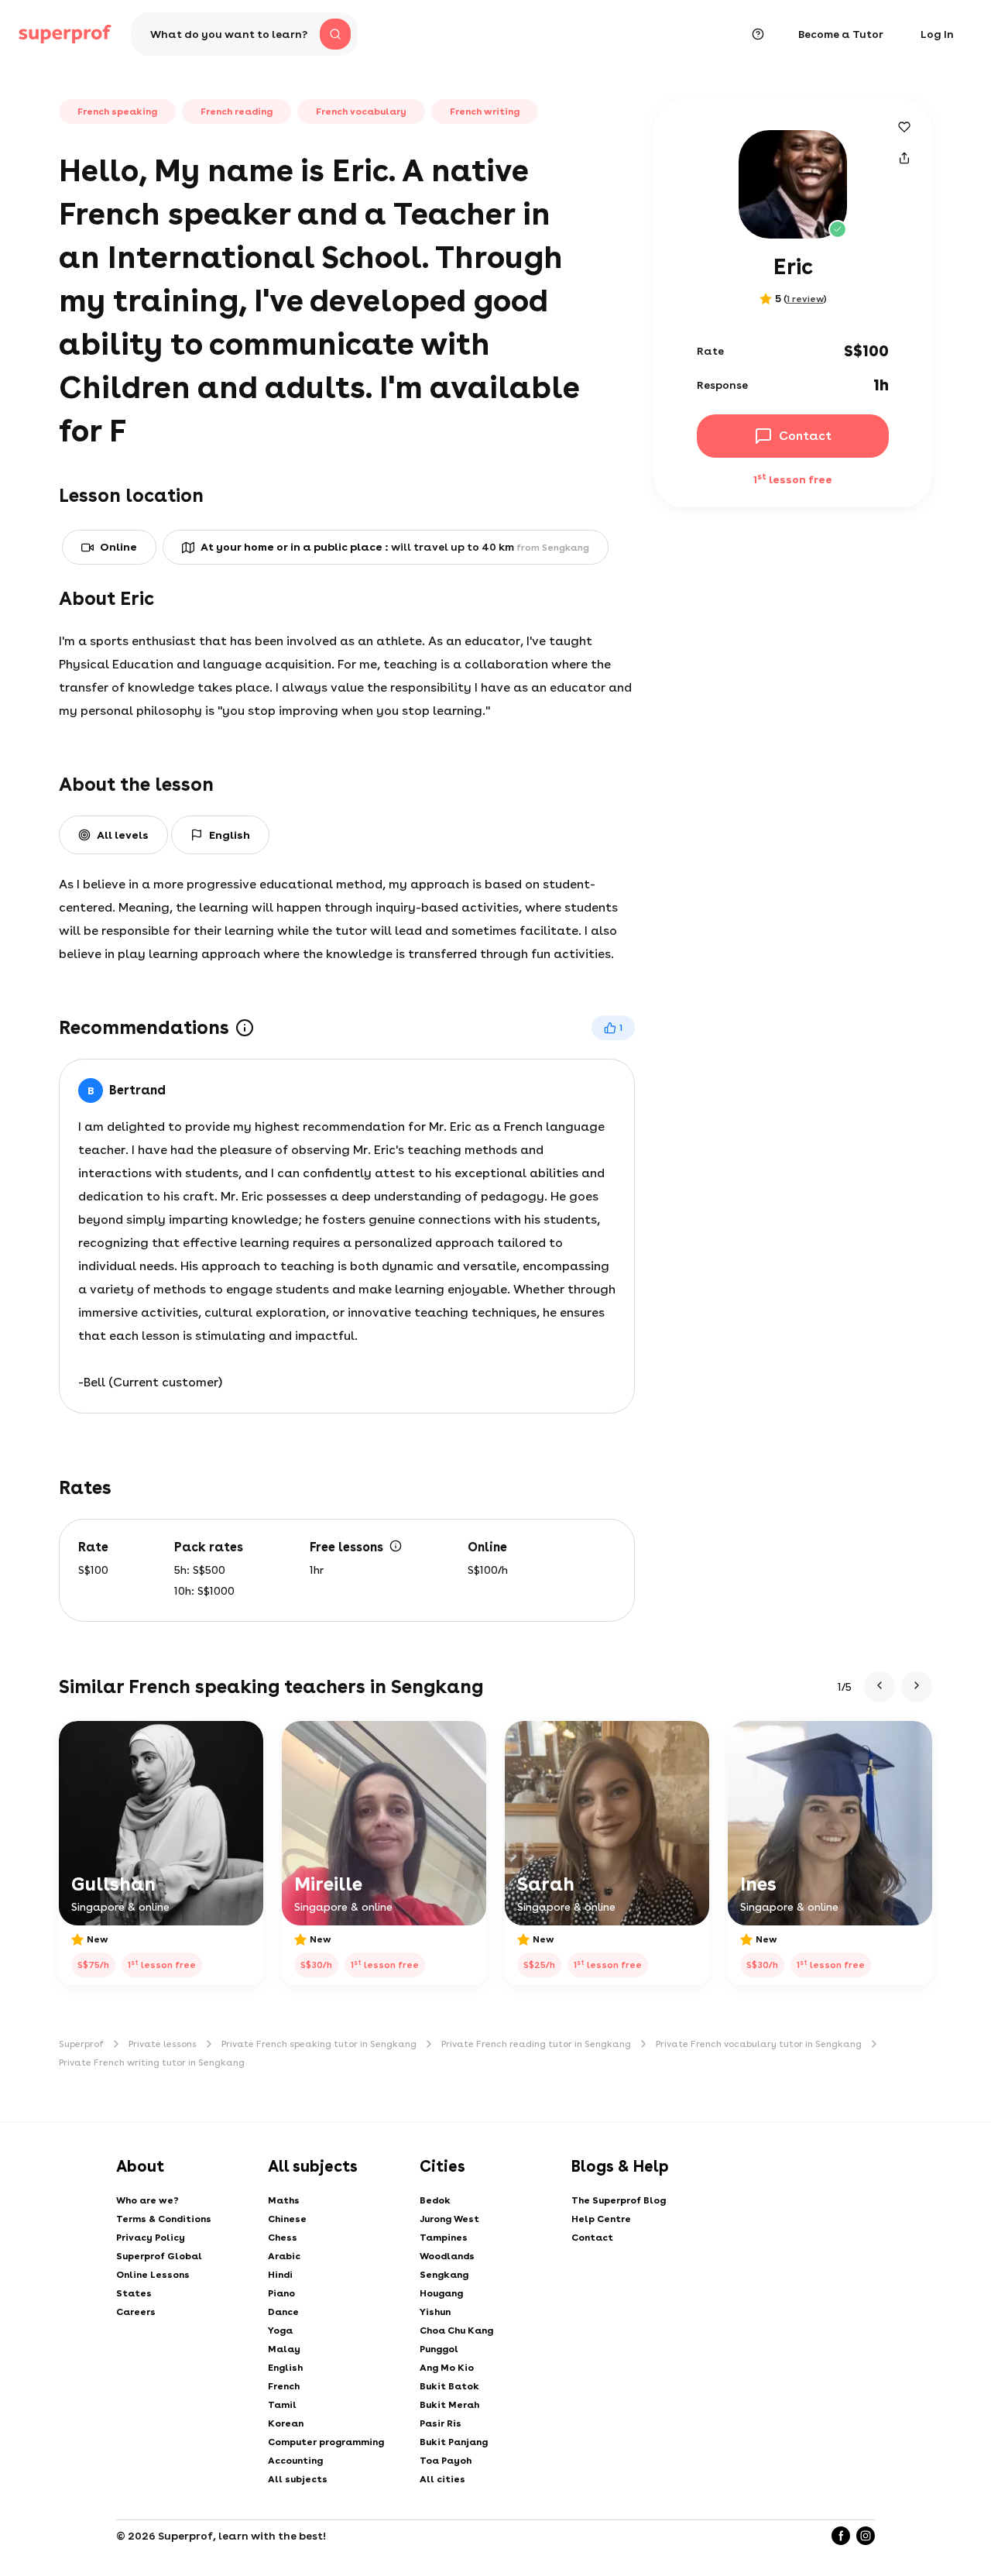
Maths (284, 2200)
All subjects (298, 2479)
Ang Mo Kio (447, 2368)
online (118, 547)
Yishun (435, 2312)
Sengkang (444, 2275)
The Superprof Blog (619, 2200)
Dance (283, 2312)
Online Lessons (153, 2275)
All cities (442, 2479)
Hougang (441, 2293)
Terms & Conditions (164, 2219)
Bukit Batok (449, 2386)
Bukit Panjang (454, 2442)
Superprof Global (159, 2256)
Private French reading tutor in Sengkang (536, 2044)
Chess (283, 2238)
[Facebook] (841, 2536)
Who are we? (147, 2200)
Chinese (287, 2219)
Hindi (280, 2275)
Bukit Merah (449, 2405)
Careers (136, 2312)
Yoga (280, 2330)
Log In (937, 34)
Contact (592, 2238)
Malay (284, 2349)
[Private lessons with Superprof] (65, 34)
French (284, 2386)
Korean (286, 2423)
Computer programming (326, 2442)
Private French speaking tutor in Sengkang (319, 2044)
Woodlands (447, 2256)
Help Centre (601, 2219)
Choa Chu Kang (456, 2330)
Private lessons (163, 2044)
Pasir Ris (441, 2423)
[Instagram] (866, 2536)
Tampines (444, 2238)
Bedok (435, 2200)
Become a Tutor (841, 34)
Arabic (284, 2256)
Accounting (295, 2461)
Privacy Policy (151, 2238)
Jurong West (449, 2219)
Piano (281, 2293)
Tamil (282, 2405)
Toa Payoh (446, 2461)
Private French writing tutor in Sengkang (152, 2063)
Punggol (439, 2349)
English (285, 2368)
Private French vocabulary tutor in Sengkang (759, 2044)
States (134, 2293)
